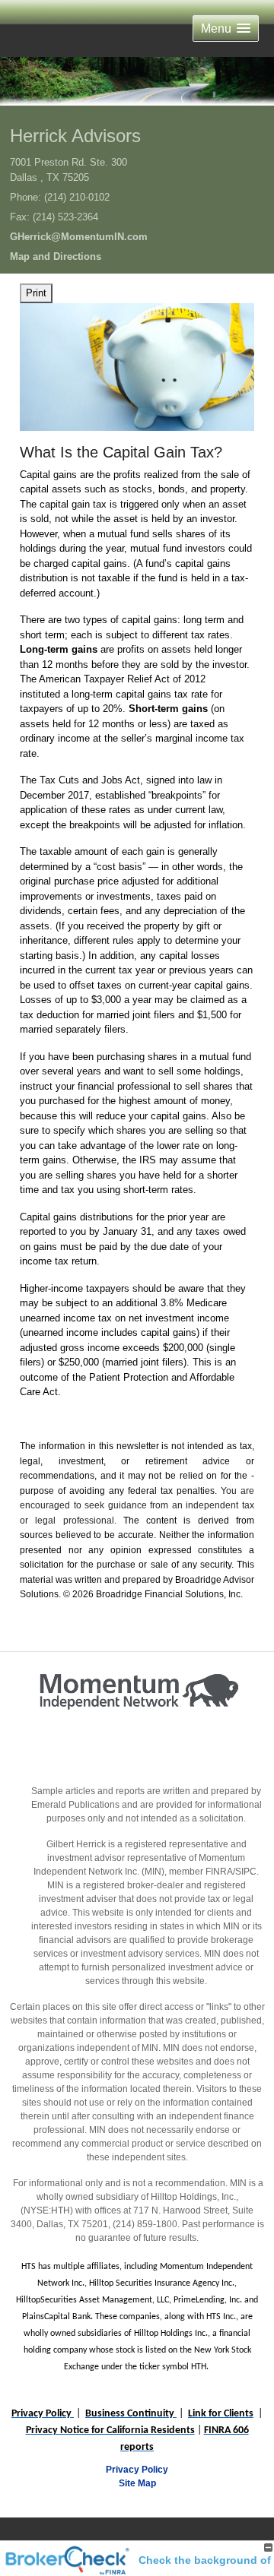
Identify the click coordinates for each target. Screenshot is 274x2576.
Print (36, 293)
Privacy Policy (137, 2470)
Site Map (137, 2483)
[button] (226, 28)
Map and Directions (56, 256)
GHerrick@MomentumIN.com (79, 237)
